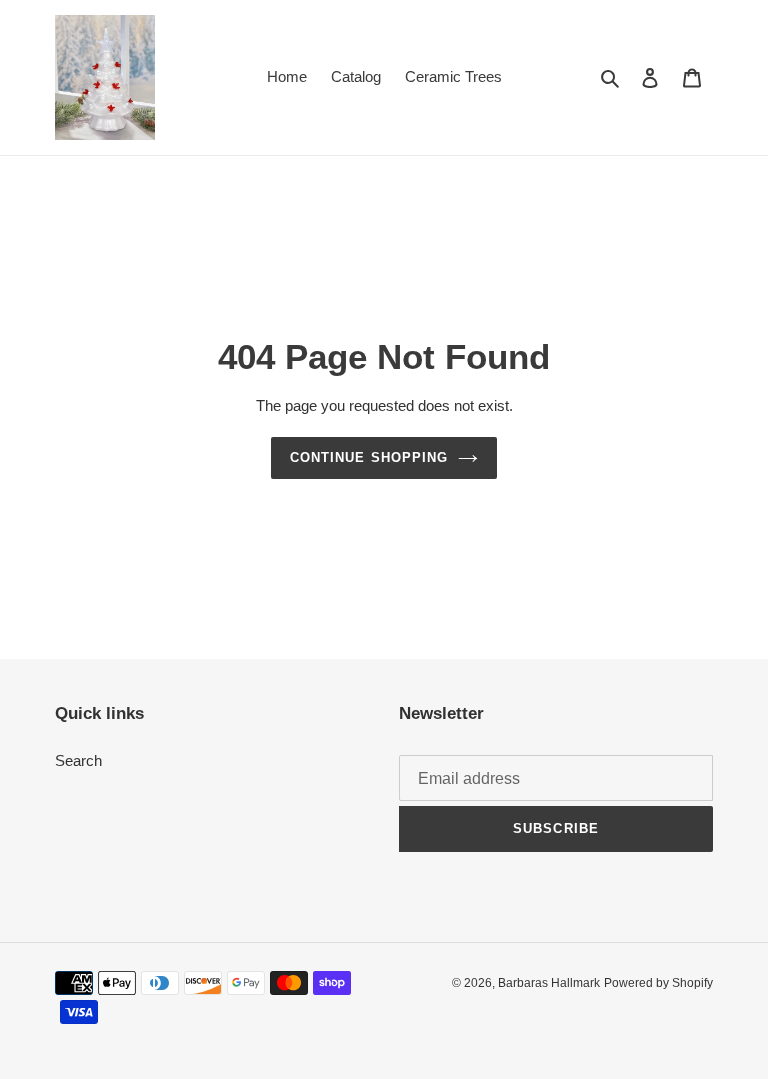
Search (78, 760)
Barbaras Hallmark (549, 983)
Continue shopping (369, 457)
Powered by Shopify (658, 983)
